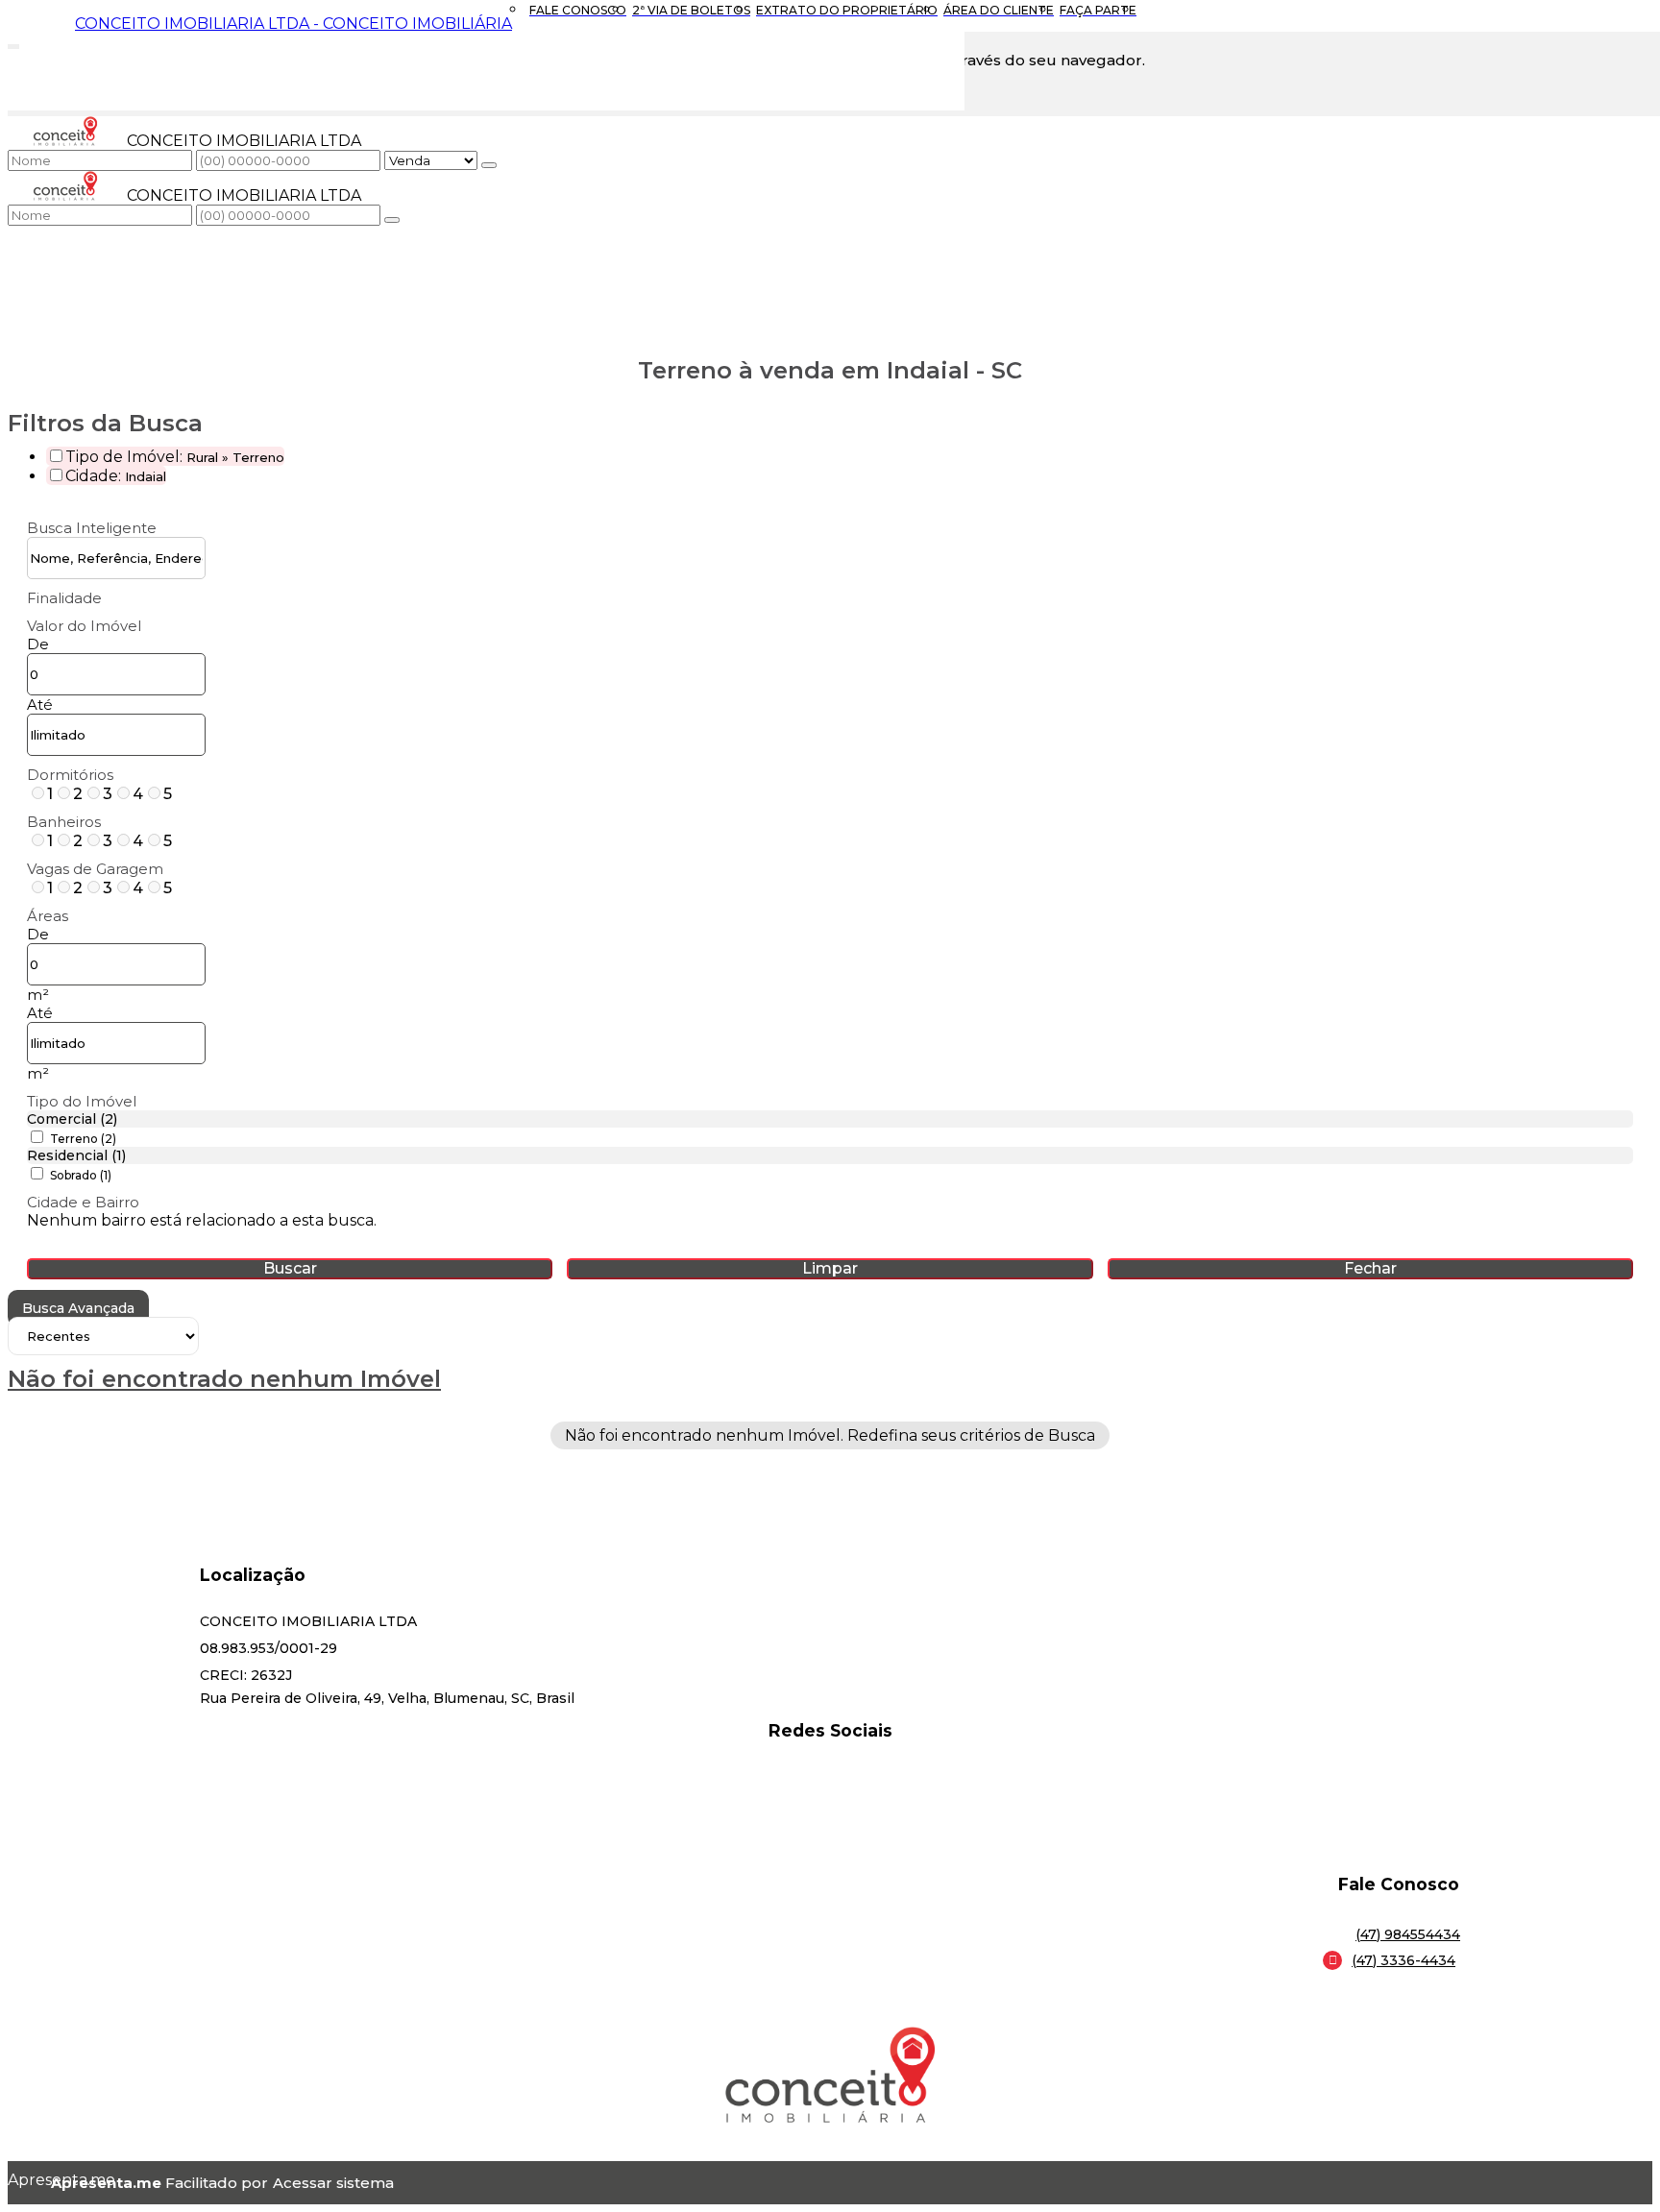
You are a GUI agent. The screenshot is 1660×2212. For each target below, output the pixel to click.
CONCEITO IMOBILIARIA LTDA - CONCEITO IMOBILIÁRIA (293, 24)
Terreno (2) (83, 1139)
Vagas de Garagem (95, 869)
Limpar (830, 1268)
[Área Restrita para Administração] (331, 2183)
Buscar (290, 1268)
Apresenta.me (29, 2180)
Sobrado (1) (81, 1175)
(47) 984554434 (1408, 1934)
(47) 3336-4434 (1404, 1960)
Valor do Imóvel (84, 626)
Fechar (1370, 1268)
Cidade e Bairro (83, 1202)
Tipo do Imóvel (82, 1101)
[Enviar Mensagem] (392, 220)
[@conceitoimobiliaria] (830, 1776)
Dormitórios (70, 775)
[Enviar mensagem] (489, 165)
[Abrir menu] (13, 43)
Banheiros (64, 822)
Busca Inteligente (92, 528)
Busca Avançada (78, 1308)
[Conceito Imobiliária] (830, 1800)
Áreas (48, 916)
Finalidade (64, 598)
